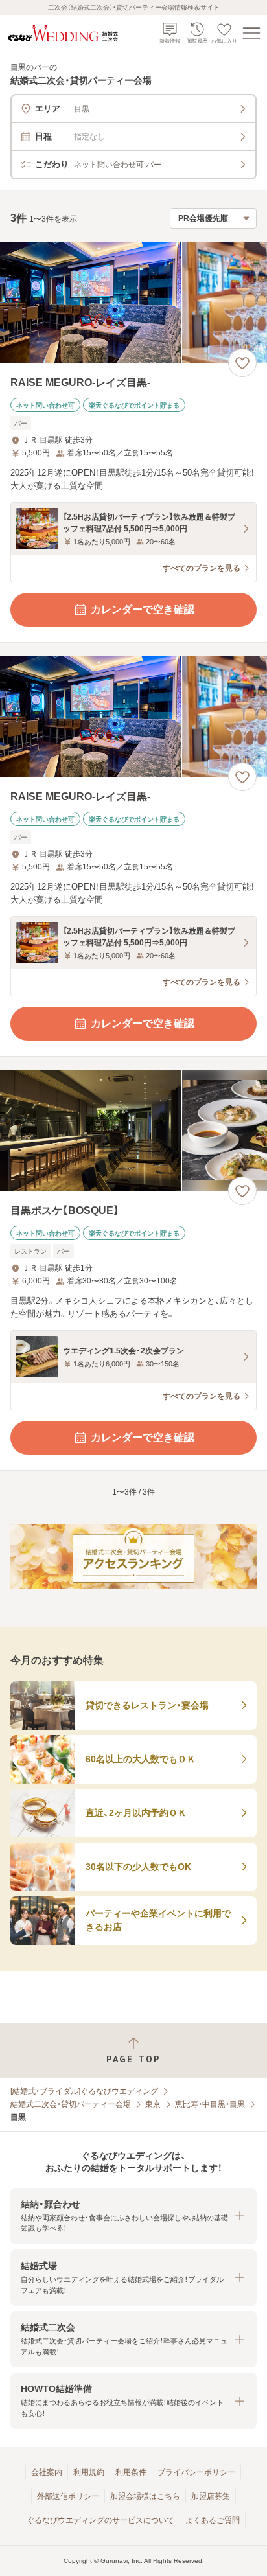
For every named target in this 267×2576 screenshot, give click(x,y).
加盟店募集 (211, 2496)
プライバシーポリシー (196, 2472)
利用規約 (89, 2472)
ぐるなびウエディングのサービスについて (100, 2520)
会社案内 (47, 2472)
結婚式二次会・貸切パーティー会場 (71, 2104)
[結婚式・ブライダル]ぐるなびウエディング (84, 2091)
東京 (153, 2104)
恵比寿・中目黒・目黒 (210, 2104)
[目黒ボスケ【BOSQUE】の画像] (133, 1130)
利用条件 (131, 2472)
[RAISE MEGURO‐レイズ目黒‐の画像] (133, 302)
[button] (133, 2216)
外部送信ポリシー (68, 2496)
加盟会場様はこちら (145, 2496)
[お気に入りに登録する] (242, 363)
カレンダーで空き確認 (143, 609)
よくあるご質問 (213, 2520)
